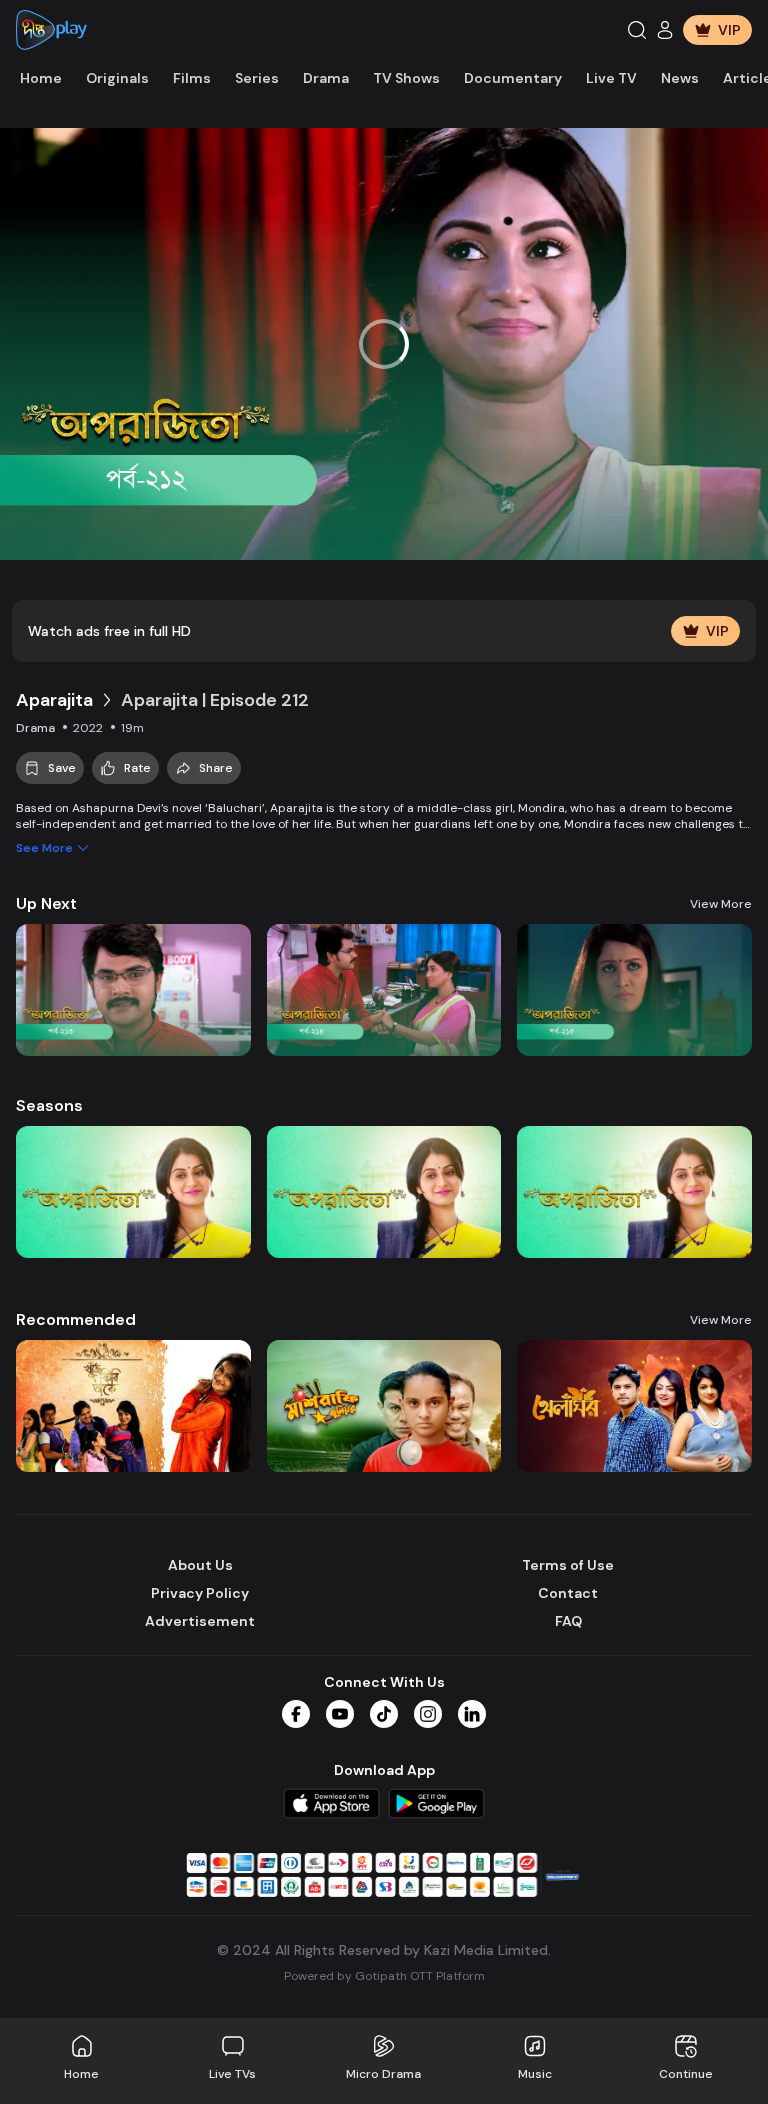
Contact (568, 1593)
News (680, 78)
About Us (200, 1565)
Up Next (46, 903)
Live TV (611, 78)
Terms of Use (568, 1565)
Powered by (384, 1976)
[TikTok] (384, 1714)
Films (192, 78)
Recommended (76, 1319)
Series (257, 78)
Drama (326, 78)
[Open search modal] (637, 30)
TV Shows (406, 78)
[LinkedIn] (472, 1714)
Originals (117, 78)
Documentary (513, 78)
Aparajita (54, 700)
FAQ (568, 1621)
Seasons (49, 1105)
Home (41, 78)
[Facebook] (296, 1714)
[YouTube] (340, 1714)
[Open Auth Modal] (665, 30)
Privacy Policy (200, 1593)
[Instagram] (428, 1714)
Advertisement (200, 1621)
